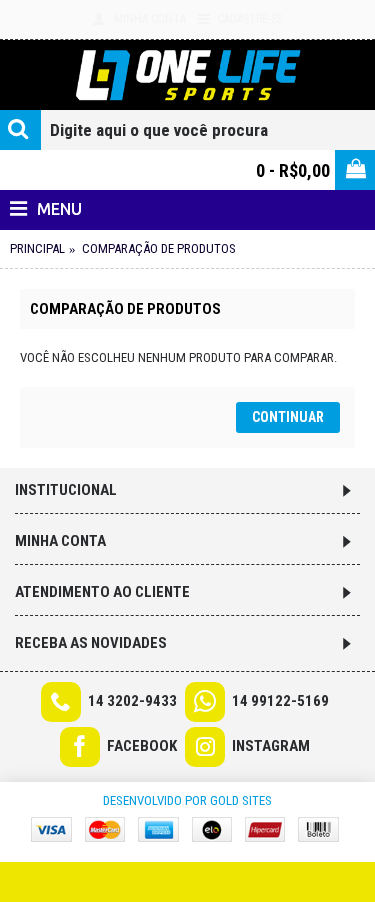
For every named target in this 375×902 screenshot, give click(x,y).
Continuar (288, 417)
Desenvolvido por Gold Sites (187, 800)
